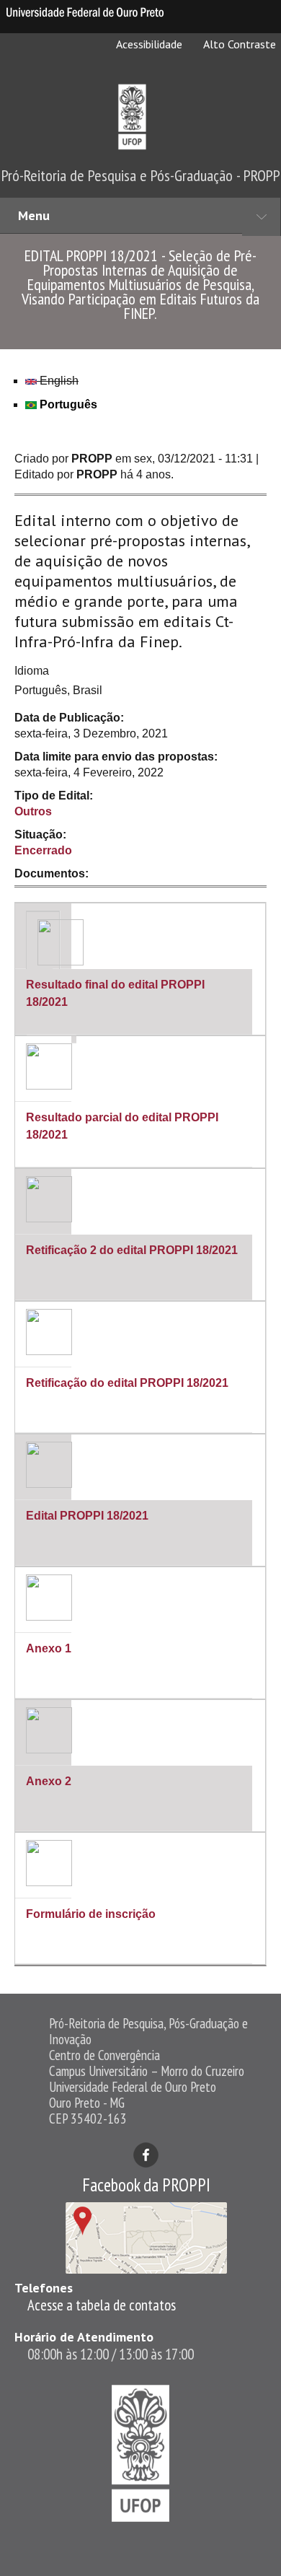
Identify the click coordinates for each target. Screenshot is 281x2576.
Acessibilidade (148, 44)
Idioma (32, 671)
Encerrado (43, 850)
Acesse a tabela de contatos (102, 2305)
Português (67, 404)
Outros (33, 811)
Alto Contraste (238, 44)
